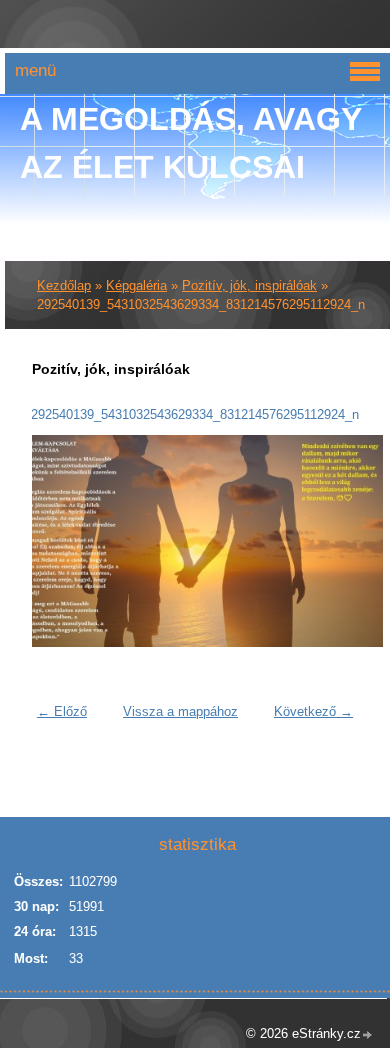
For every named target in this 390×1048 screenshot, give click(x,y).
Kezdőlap (64, 285)
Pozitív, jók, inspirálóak (249, 285)
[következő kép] (330, 541)
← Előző (62, 711)
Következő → (313, 711)
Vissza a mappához (180, 711)
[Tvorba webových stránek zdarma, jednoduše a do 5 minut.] (368, 1035)
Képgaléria (136, 285)
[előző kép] (59, 541)
